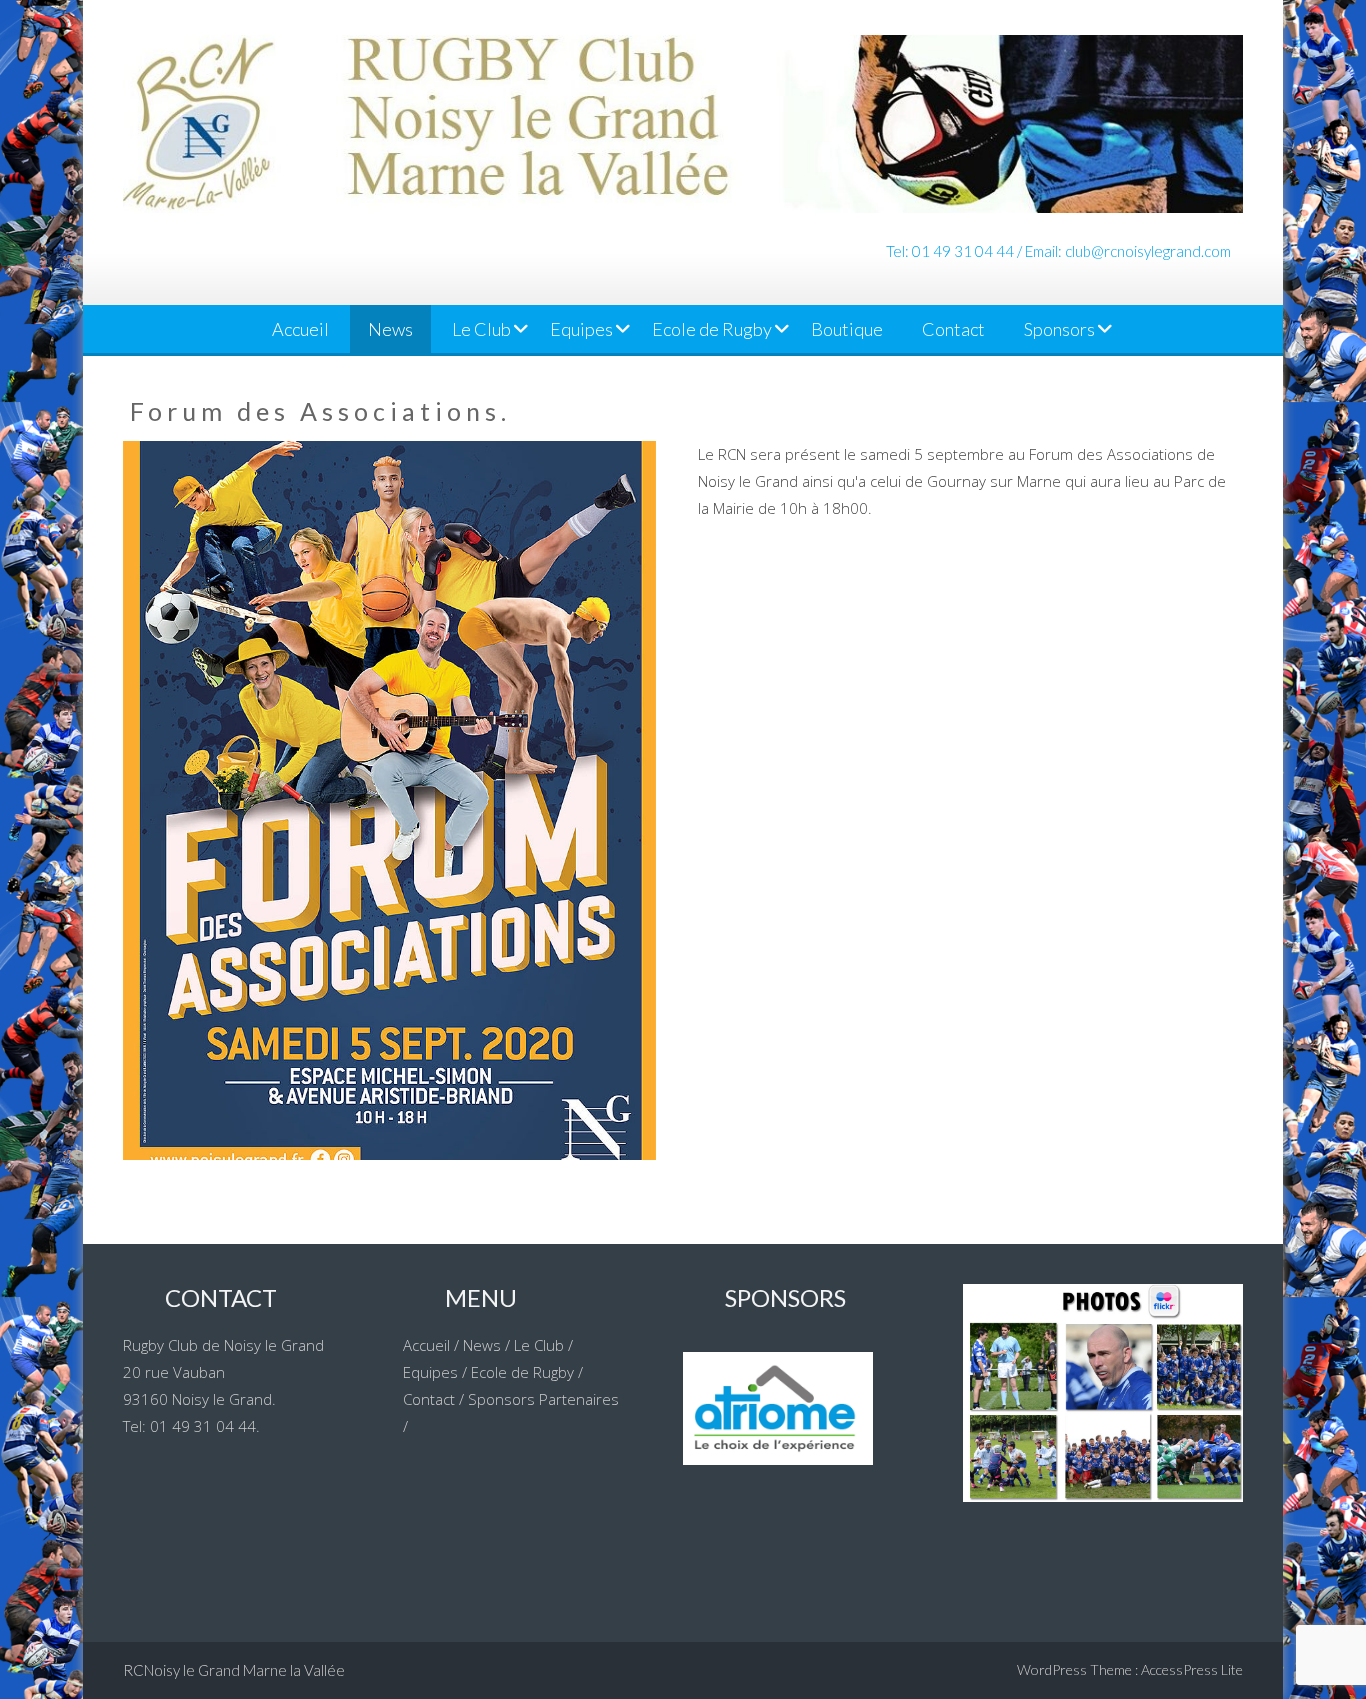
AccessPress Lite (1192, 1669)
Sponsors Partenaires (543, 1399)
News (390, 329)
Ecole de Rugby (712, 329)
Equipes (581, 329)
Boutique (847, 329)
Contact (953, 329)
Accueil (300, 329)
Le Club (481, 329)
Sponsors (1059, 329)
